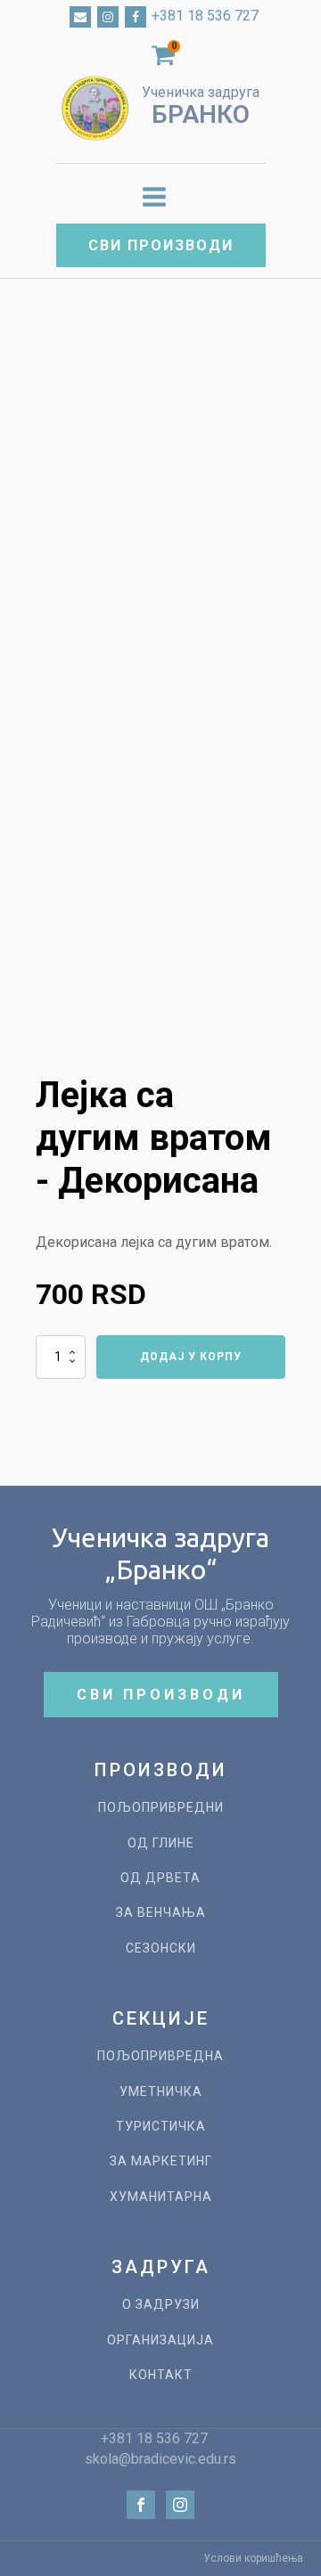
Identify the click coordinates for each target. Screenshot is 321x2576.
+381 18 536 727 (205, 16)
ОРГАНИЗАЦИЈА (160, 2340)
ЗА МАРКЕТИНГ (161, 2161)
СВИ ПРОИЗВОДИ (161, 245)
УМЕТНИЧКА (161, 2092)
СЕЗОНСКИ (161, 1948)
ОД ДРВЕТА (160, 1878)
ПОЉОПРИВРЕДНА (160, 2056)
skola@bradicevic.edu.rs (160, 2459)
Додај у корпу (191, 1357)
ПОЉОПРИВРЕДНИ (161, 1808)
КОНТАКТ (161, 2375)
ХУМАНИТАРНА (161, 2197)
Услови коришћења (253, 2558)
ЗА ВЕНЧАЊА (161, 1913)
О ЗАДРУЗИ (161, 2305)
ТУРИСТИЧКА (161, 2127)
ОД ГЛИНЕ (161, 1843)
